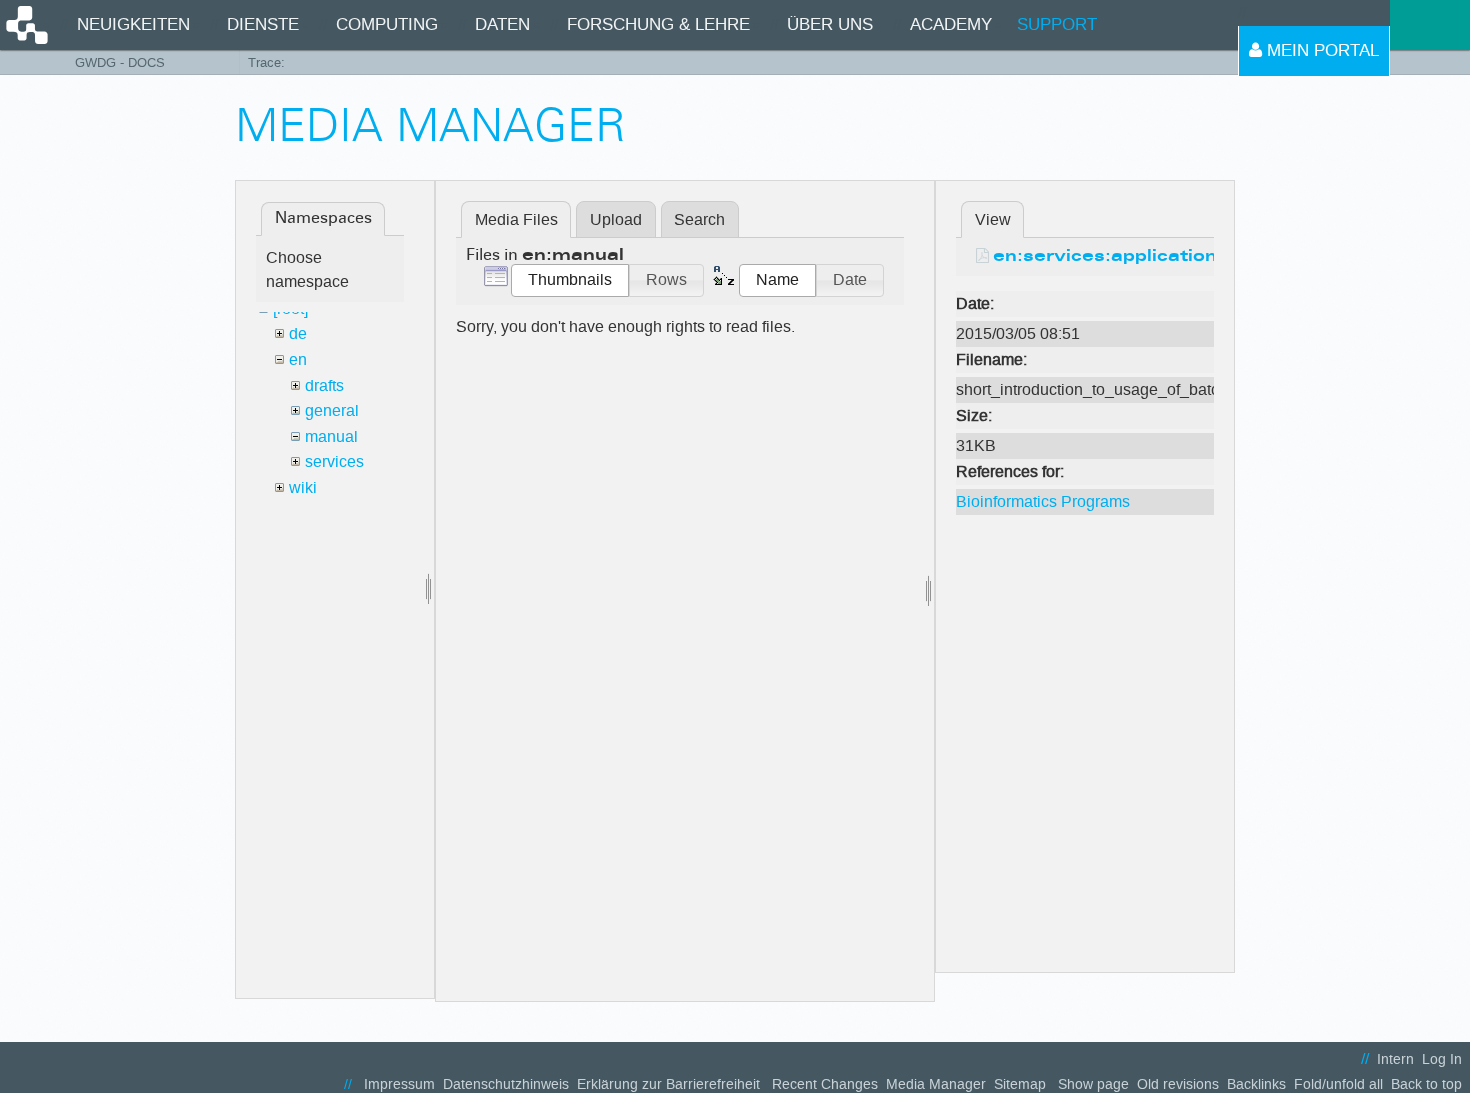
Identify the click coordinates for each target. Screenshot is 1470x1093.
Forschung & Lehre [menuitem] (658, 24)
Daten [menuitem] (502, 24)
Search (699, 219)
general (332, 410)
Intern (1395, 1059)
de (298, 333)
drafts (324, 385)
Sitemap (1020, 1084)
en (298, 359)
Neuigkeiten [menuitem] (133, 24)
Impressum (399, 1084)
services (334, 461)
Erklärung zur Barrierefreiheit (668, 1084)
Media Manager (936, 1084)
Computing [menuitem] (387, 24)
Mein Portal (1320, 50)
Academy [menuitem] (951, 24)
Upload (616, 219)
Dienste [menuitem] (263, 24)
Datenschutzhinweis (506, 1084)
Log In (1442, 1059)
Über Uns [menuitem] (830, 24)
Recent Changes (825, 1084)
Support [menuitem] (1057, 24)
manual (331, 436)
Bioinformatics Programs (1043, 501)
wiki (303, 487)
